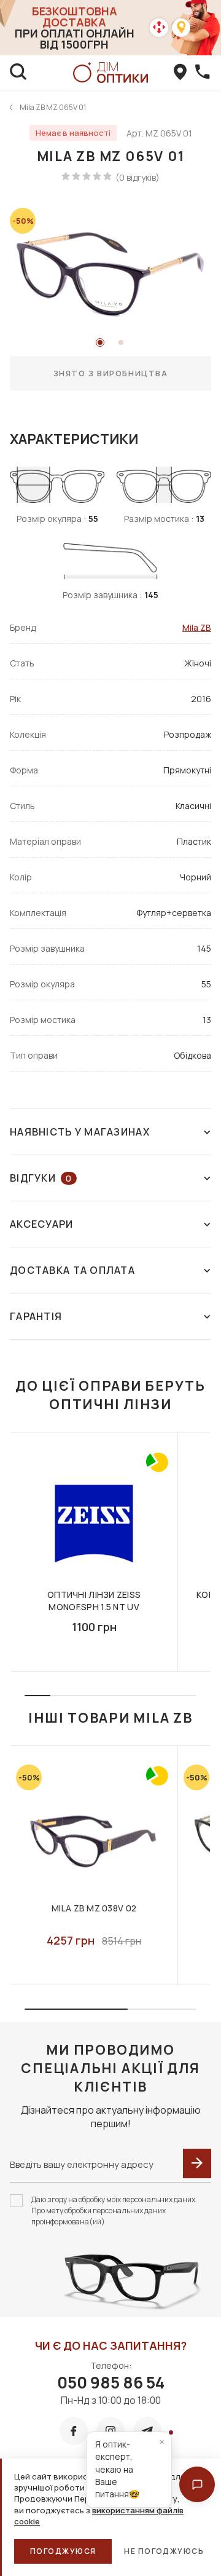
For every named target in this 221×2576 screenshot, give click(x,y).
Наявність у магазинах (80, 1132)
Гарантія (36, 1316)
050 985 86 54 (111, 2382)
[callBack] (203, 73)
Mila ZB (197, 627)
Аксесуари (42, 1224)
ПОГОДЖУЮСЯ (63, 2551)
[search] (18, 73)
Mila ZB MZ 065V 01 (53, 107)
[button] (197, 2484)
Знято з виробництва (111, 373)
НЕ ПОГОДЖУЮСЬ (164, 2551)
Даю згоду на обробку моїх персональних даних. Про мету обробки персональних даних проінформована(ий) (114, 2211)
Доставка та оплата (72, 1270)
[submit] (197, 2163)
